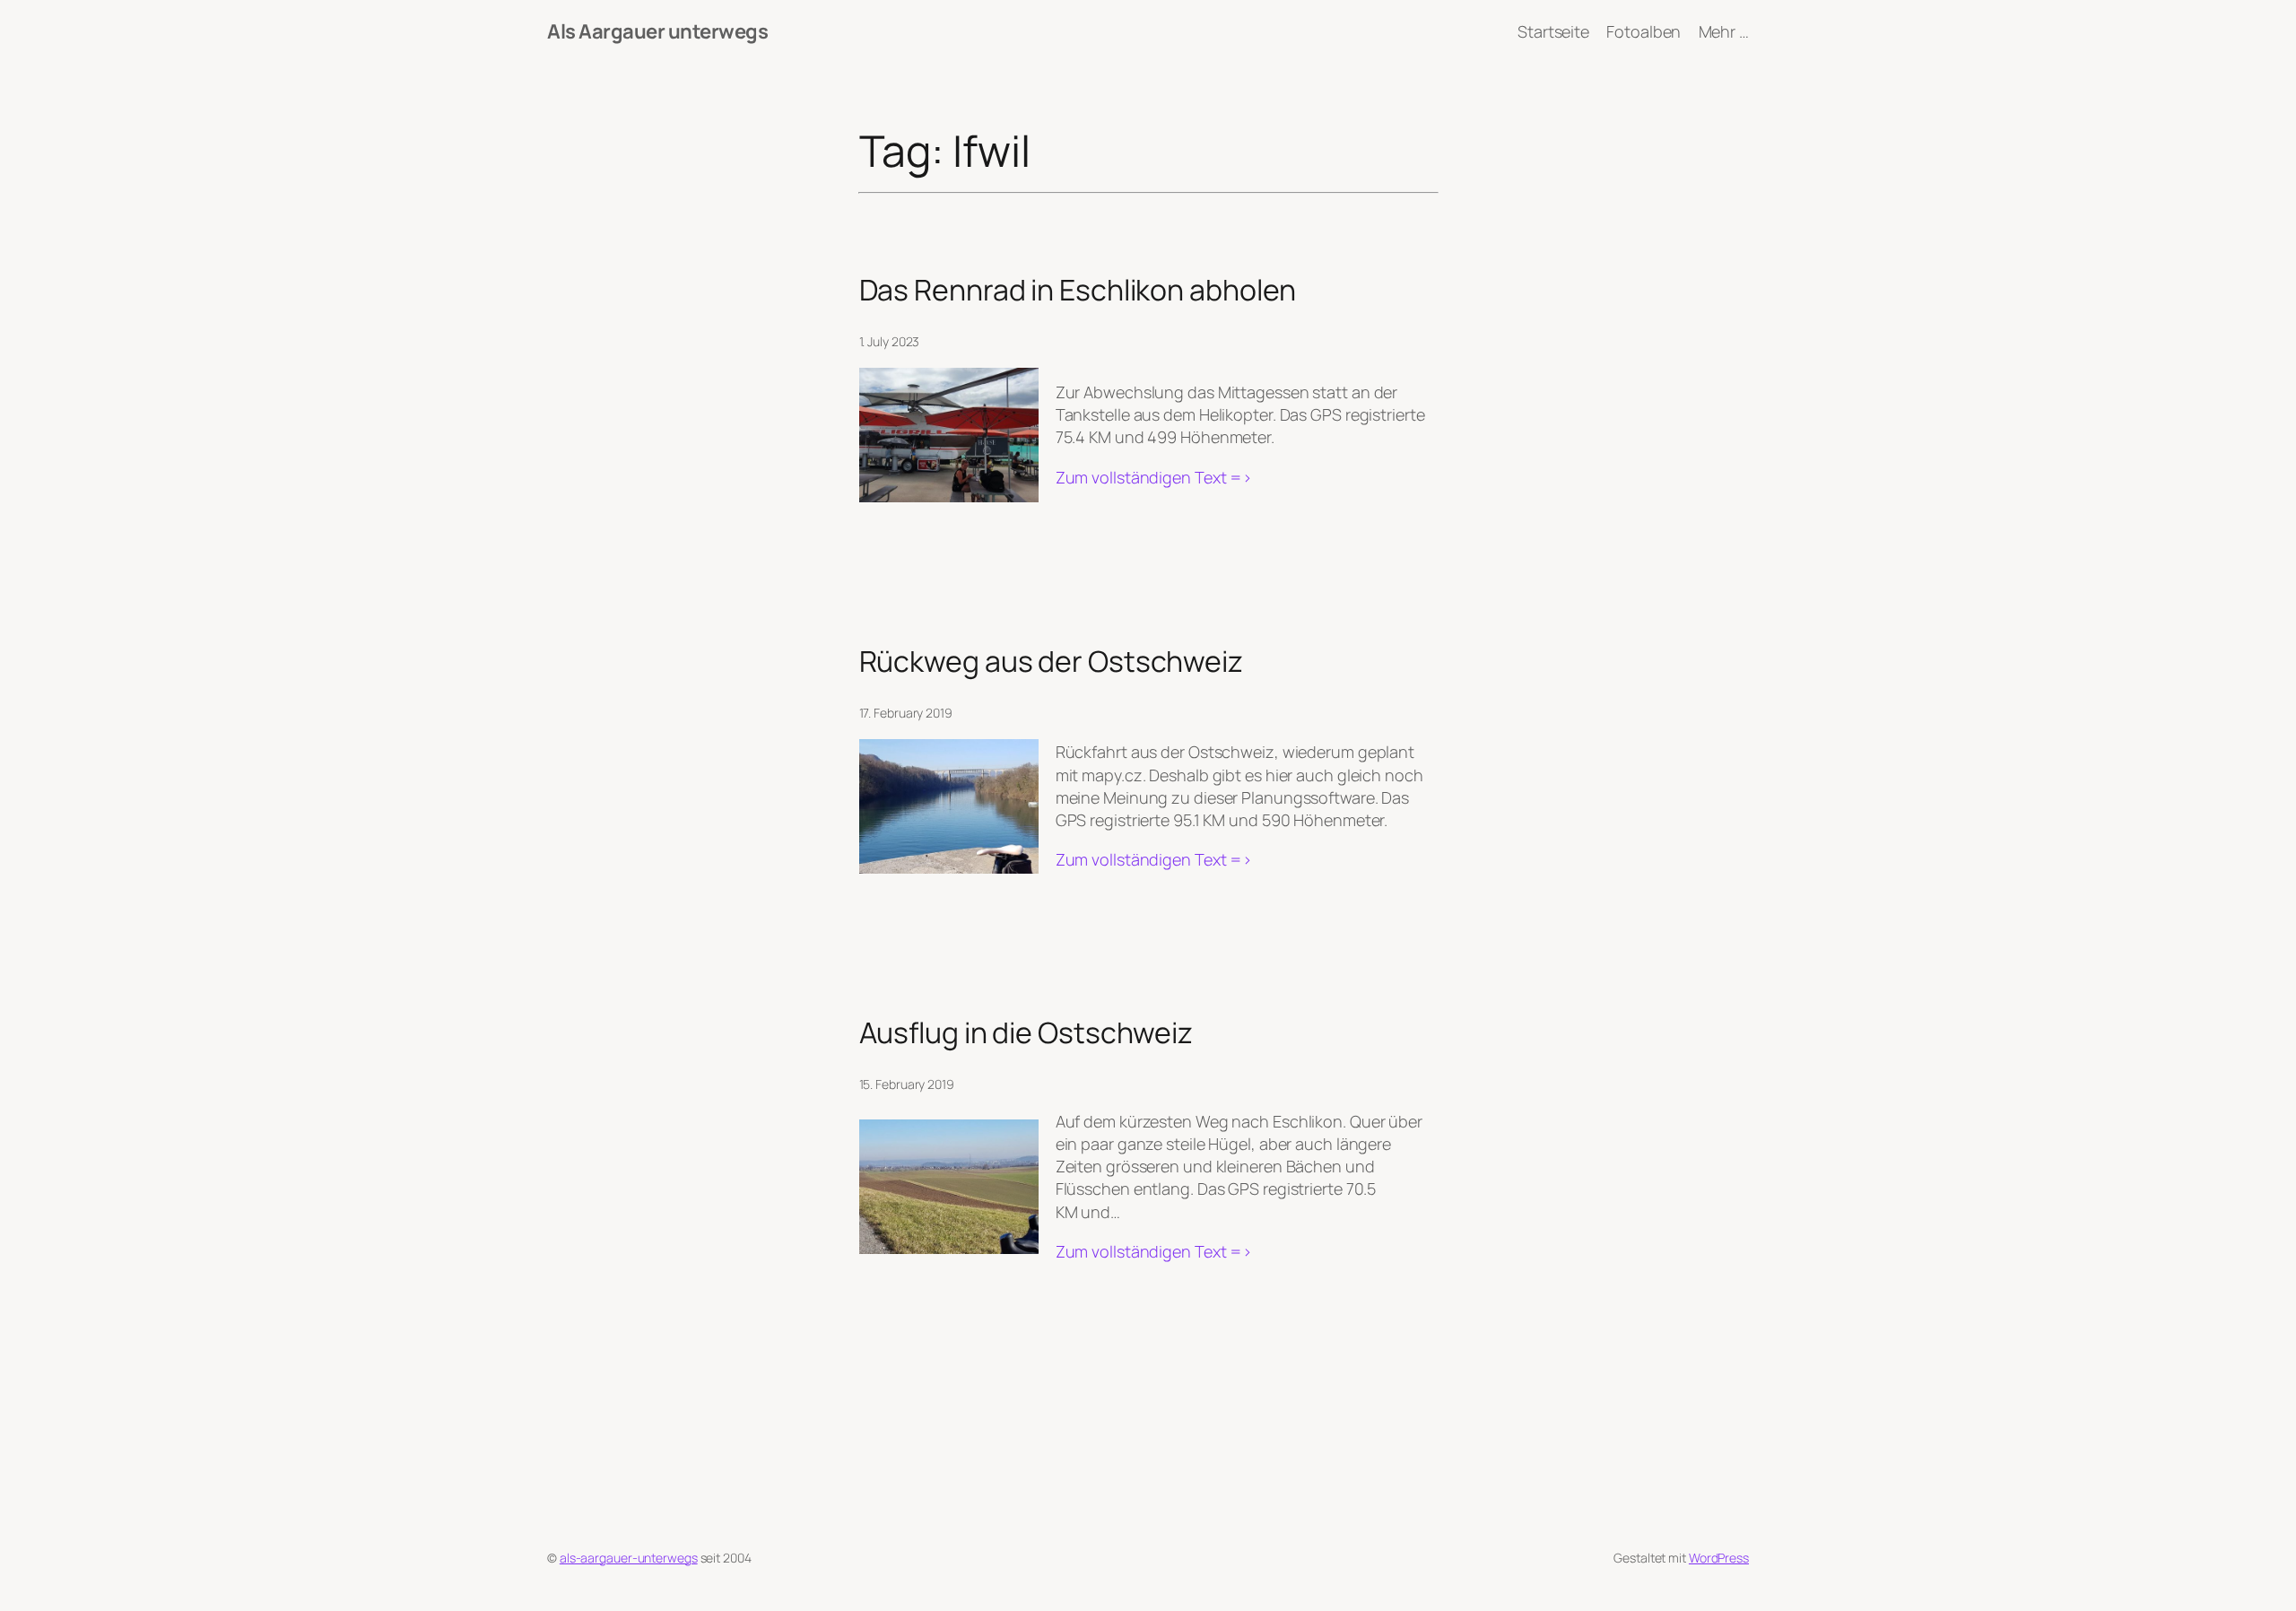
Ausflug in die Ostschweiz (1026, 1032)
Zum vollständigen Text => (1154, 478)
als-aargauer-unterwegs (629, 1558)
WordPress (1719, 1558)
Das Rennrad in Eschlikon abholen (1078, 290)
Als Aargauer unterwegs (657, 31)
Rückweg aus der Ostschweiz (1051, 661)
